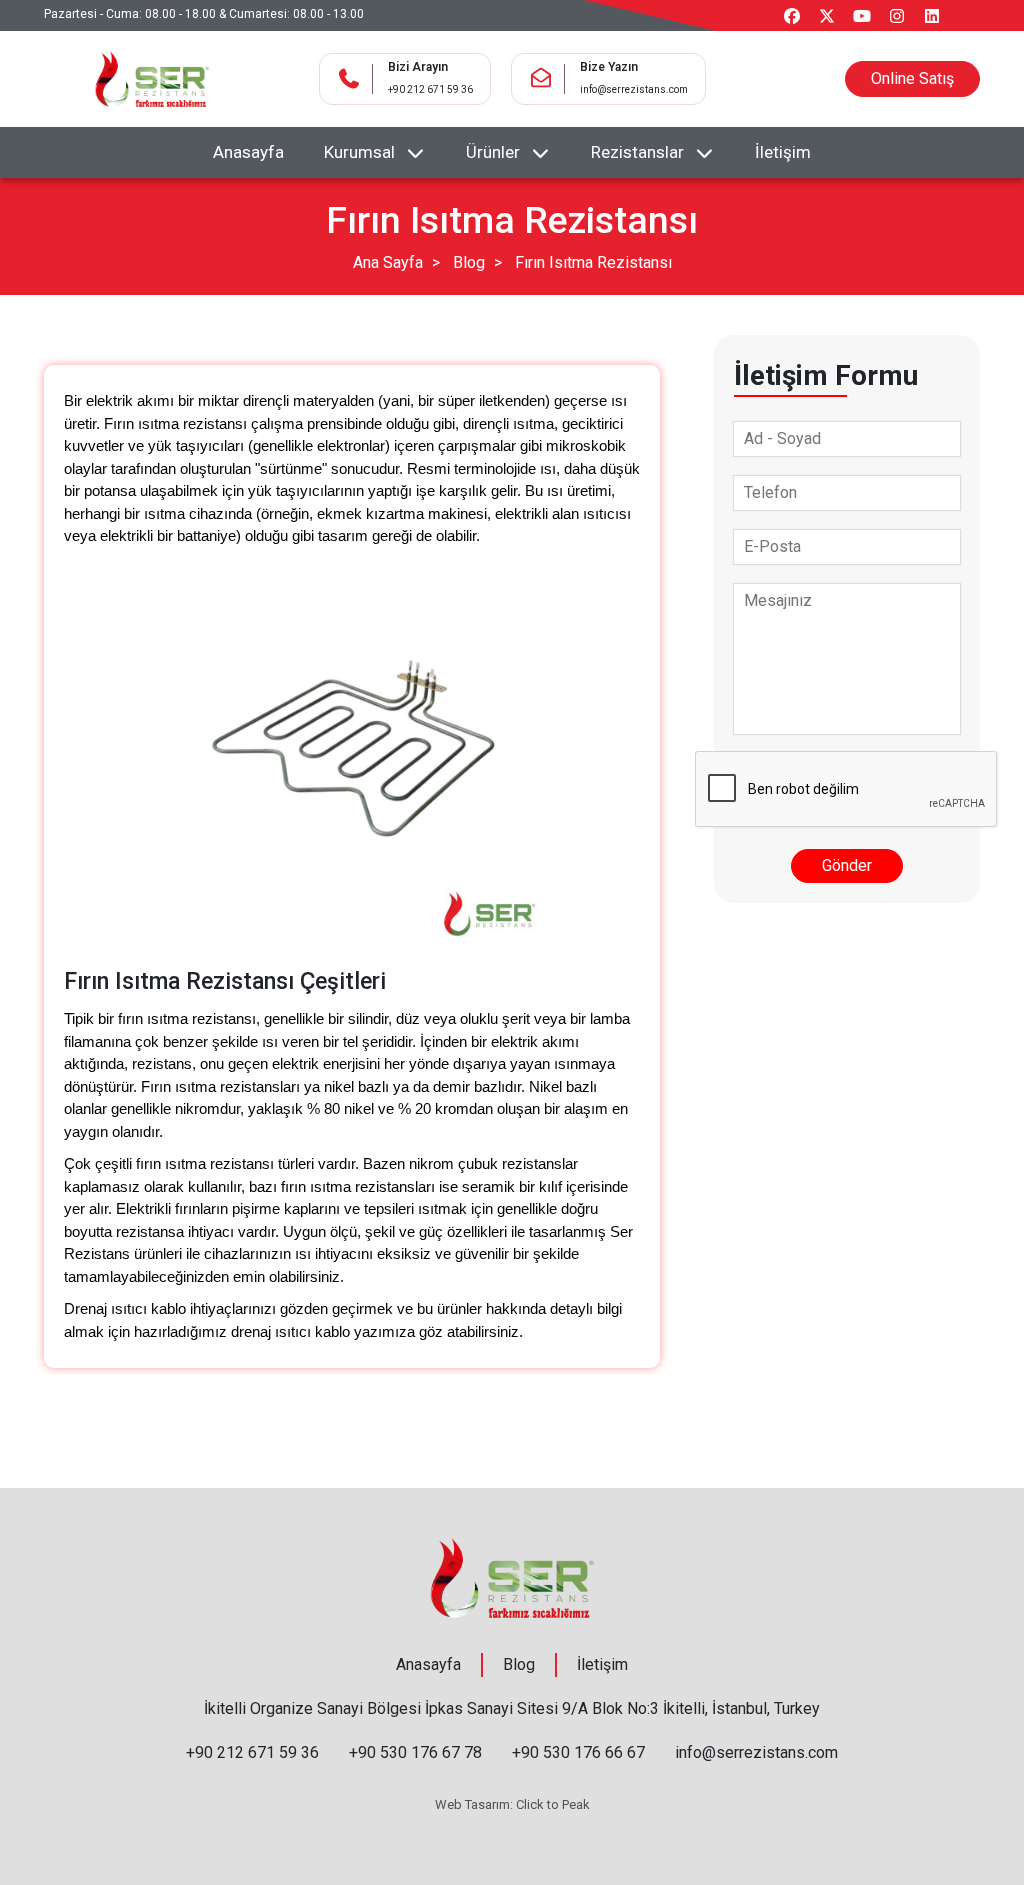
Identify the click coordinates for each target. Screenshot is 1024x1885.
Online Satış (912, 78)
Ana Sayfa (388, 262)
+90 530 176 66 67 (578, 1752)
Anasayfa (248, 152)
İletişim (783, 152)
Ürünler (493, 152)
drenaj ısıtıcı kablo (290, 1331)
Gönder (847, 865)
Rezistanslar (637, 152)
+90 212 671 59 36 (430, 89)
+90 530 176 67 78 (415, 1752)
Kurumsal (359, 152)
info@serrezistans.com (634, 89)
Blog (469, 262)
